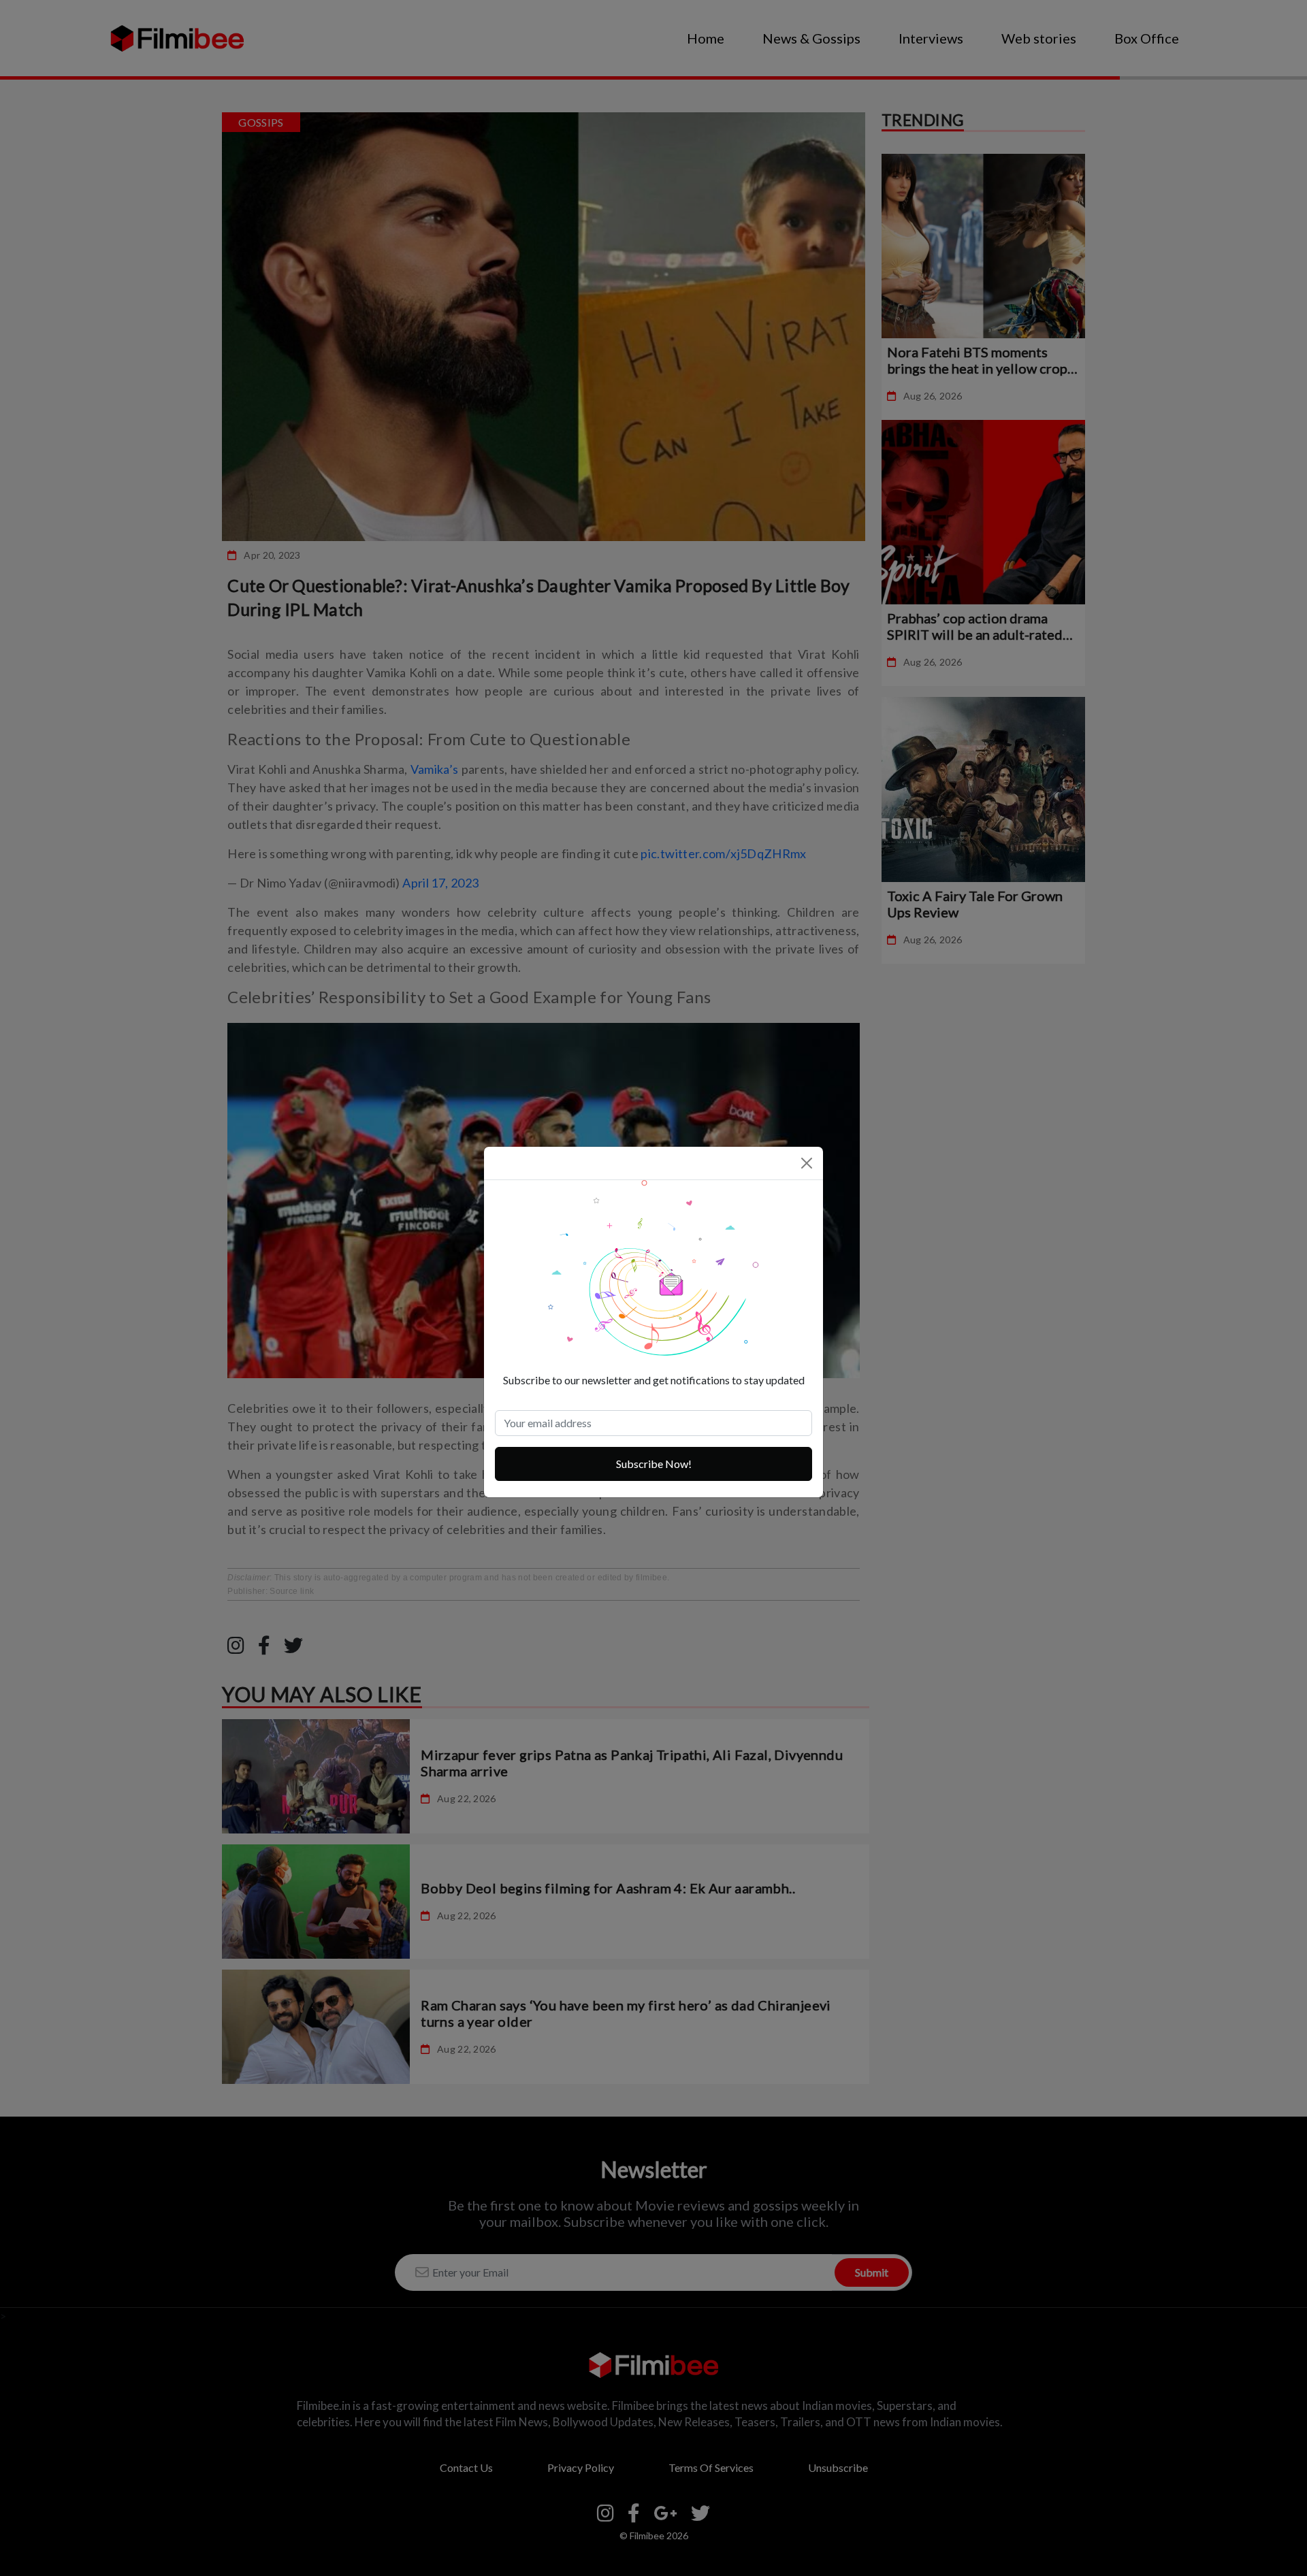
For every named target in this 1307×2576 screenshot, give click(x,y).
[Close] (807, 1163)
